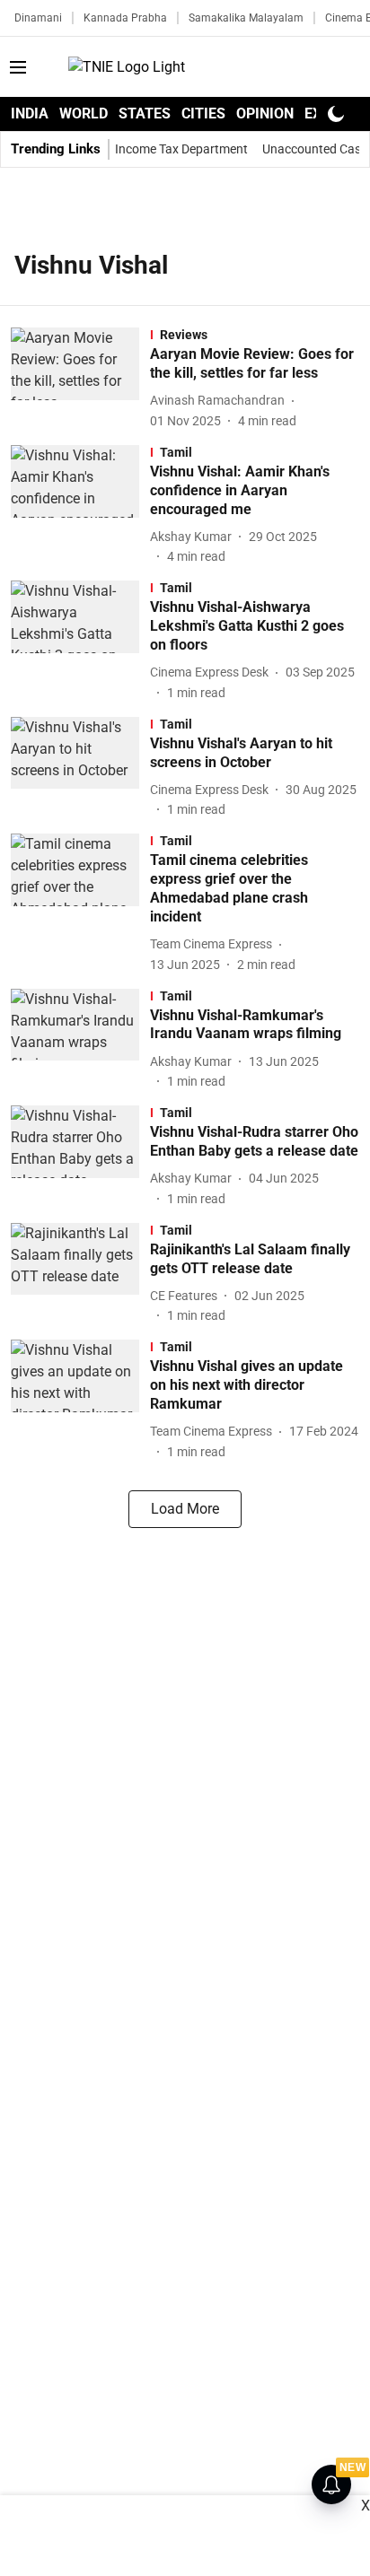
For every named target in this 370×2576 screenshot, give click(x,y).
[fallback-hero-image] (80, 379)
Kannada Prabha (125, 18)
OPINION (265, 114)
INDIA (30, 114)
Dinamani (38, 18)
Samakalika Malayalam (246, 18)
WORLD (84, 114)
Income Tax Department (181, 149)
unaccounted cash (315, 149)
